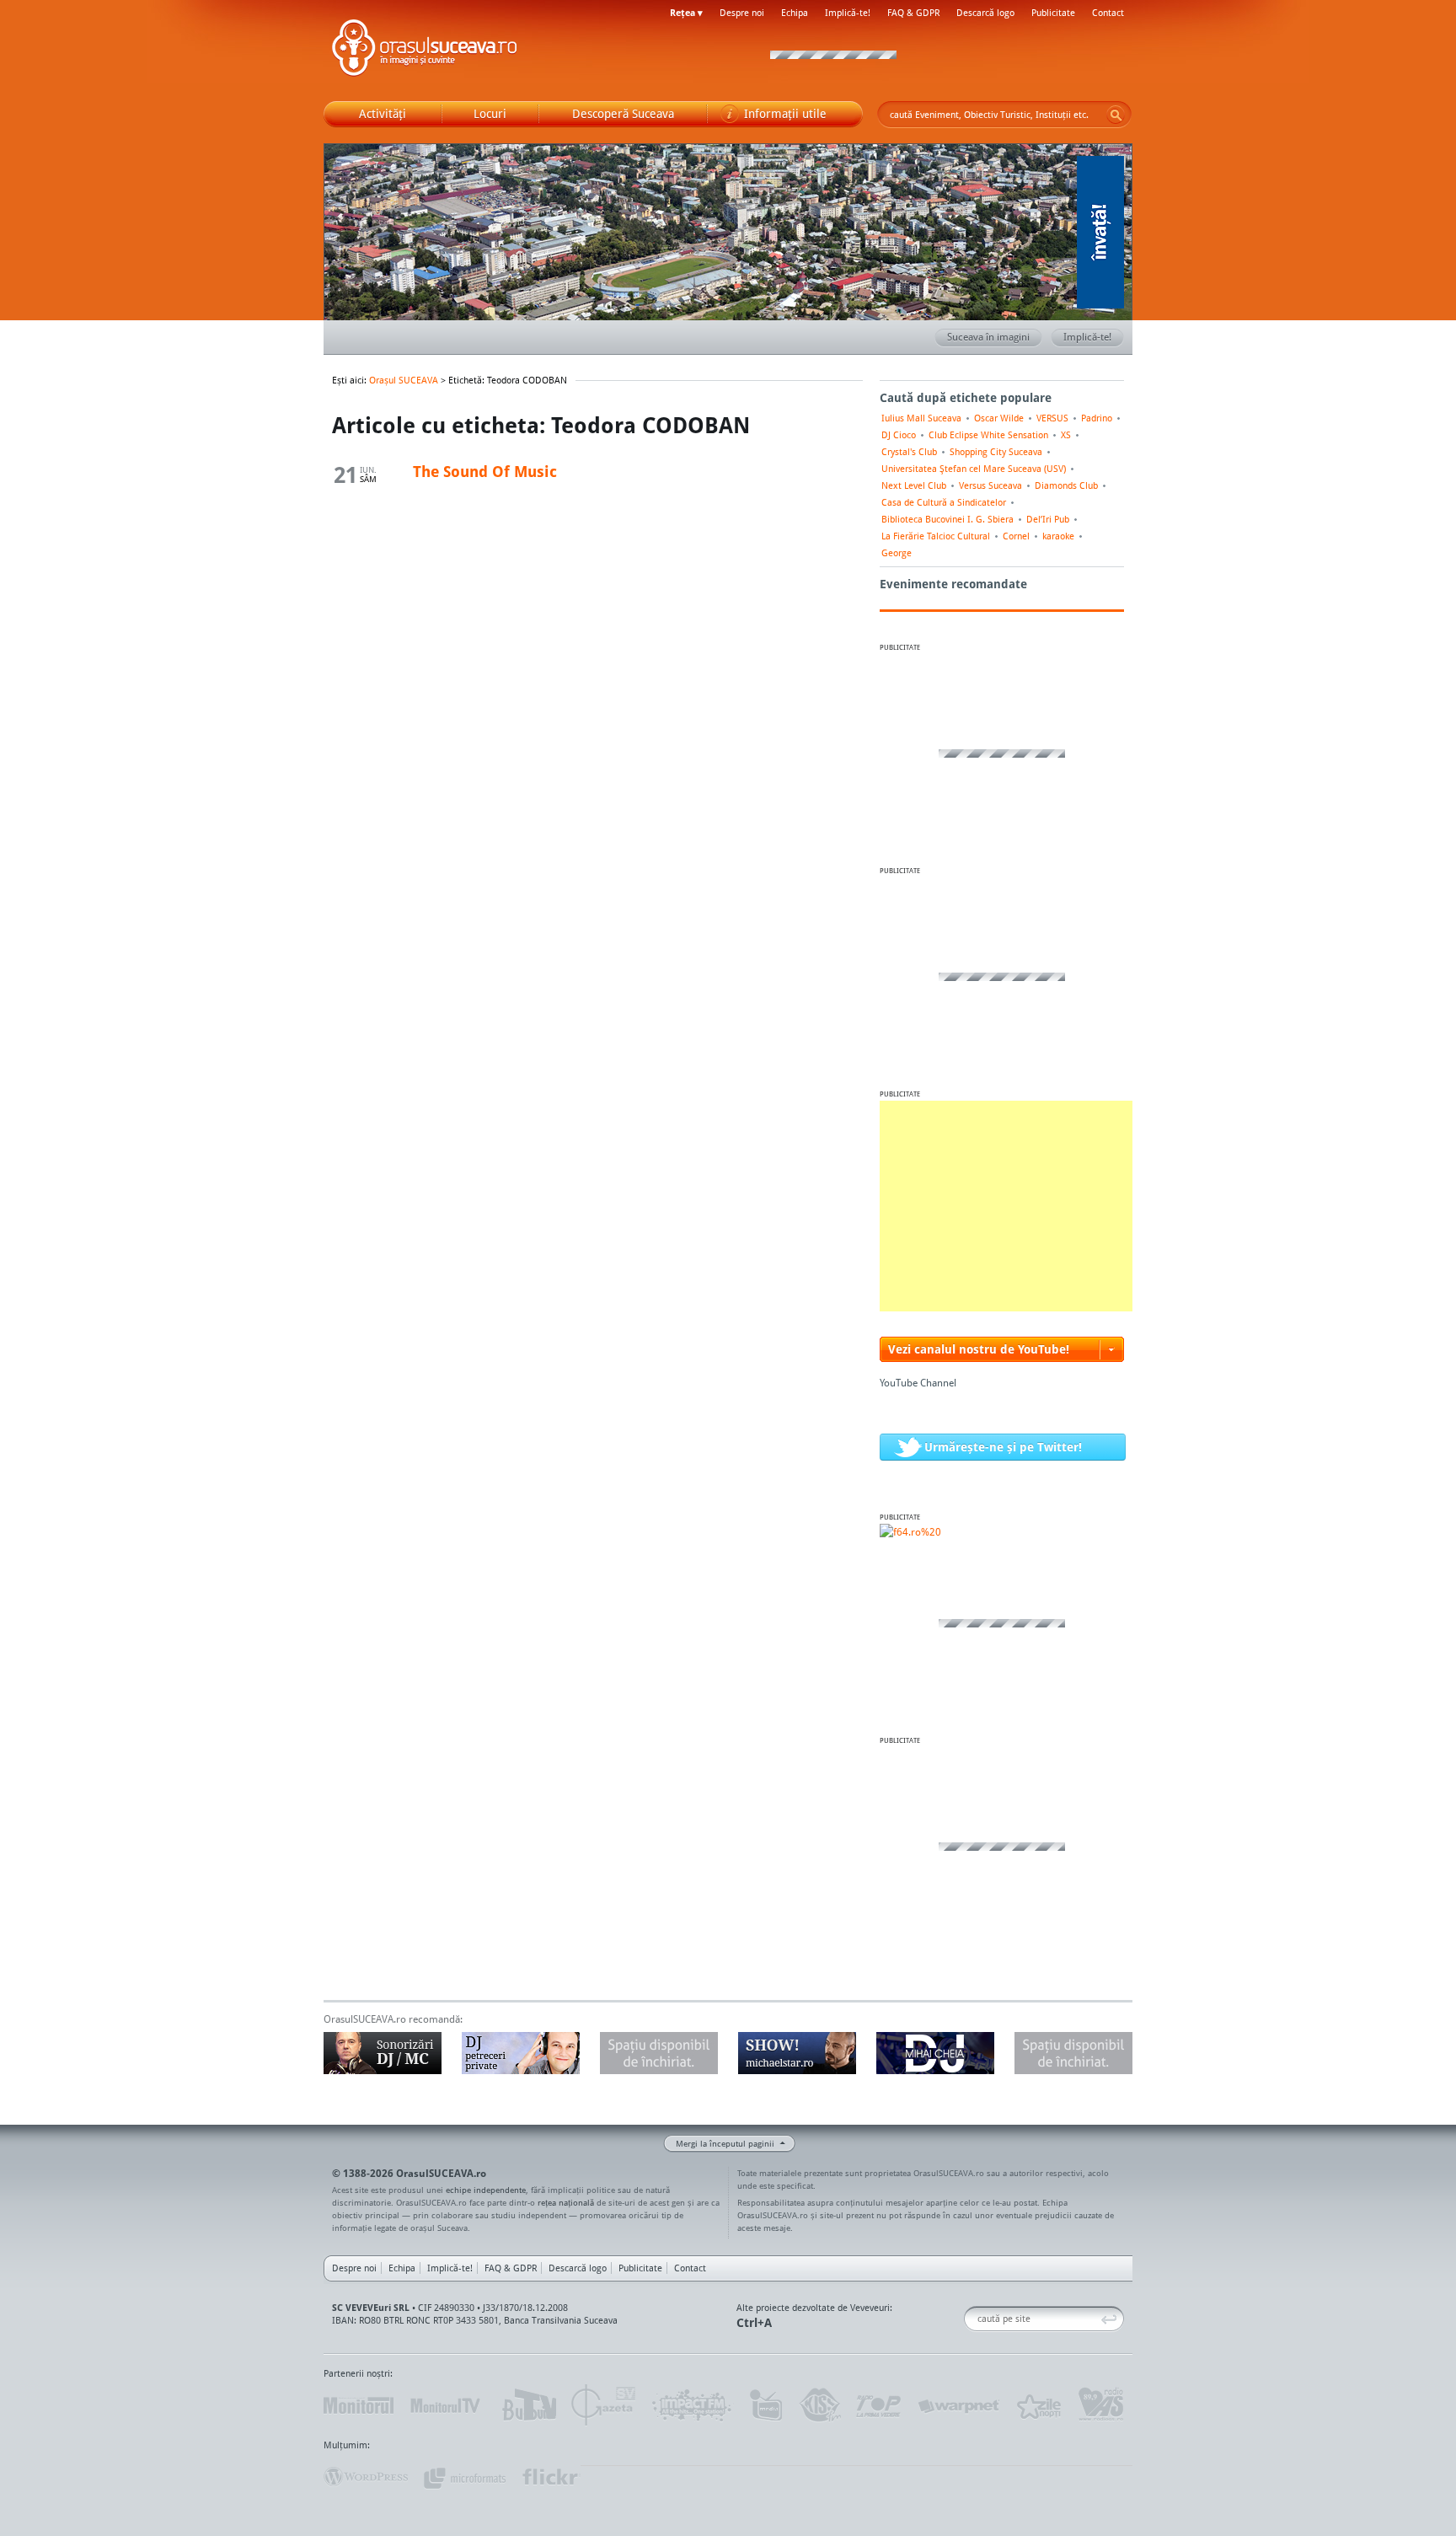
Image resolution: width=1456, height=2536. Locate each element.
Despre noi (742, 13)
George (897, 553)
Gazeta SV (604, 2405)
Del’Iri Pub (1048, 519)
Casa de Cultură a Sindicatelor (944, 502)
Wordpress (366, 2477)
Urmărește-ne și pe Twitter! (1003, 1447)
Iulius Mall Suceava (921, 418)
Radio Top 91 (879, 2405)
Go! (1116, 115)
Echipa (795, 13)
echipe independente (486, 2190)
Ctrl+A (754, 2322)
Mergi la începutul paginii (725, 2143)
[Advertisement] (1006, 1206)
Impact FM (693, 2405)
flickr (551, 2477)
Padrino (1097, 418)
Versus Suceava (990, 485)
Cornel (1016, 536)
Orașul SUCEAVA (425, 51)
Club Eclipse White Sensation (988, 435)
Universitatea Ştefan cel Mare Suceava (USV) (974, 469)
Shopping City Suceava (996, 452)
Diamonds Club (1066, 485)
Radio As (1101, 2405)
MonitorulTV (447, 2405)
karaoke (1058, 536)
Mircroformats (464, 2477)
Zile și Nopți (1038, 2405)
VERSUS (1052, 418)
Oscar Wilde (999, 418)
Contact (1108, 13)
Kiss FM (819, 2405)
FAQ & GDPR (913, 13)
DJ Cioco (899, 435)
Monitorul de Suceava (359, 2405)
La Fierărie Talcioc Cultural (936, 536)
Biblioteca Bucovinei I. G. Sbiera (947, 519)
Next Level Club (914, 485)
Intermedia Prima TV (765, 2405)
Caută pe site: (970, 2319)
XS (1066, 435)
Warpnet (958, 2405)
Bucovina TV (528, 2405)
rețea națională (566, 2202)
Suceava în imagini (988, 337)
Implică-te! (848, 13)
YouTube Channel (918, 1383)
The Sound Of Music (485, 471)
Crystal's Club (909, 452)
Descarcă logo (985, 13)
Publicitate (1053, 13)
